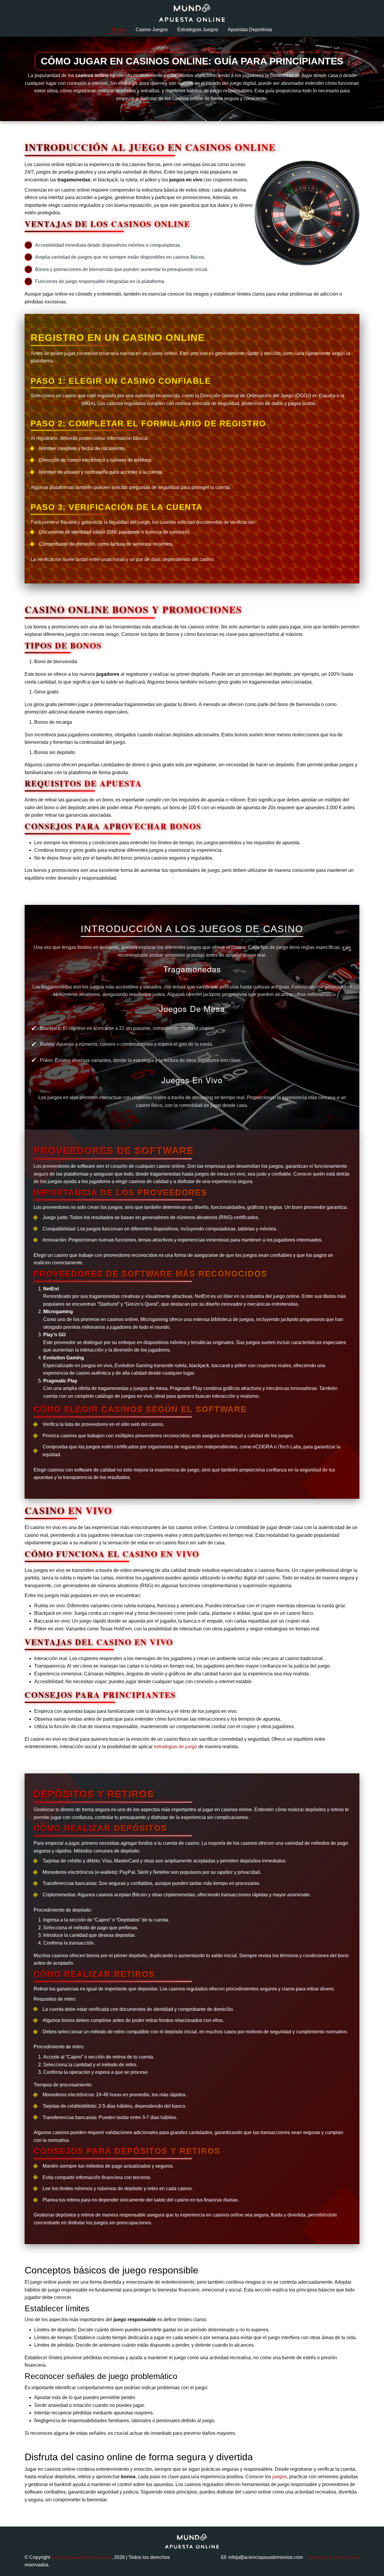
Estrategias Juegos (198, 30)
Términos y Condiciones (333, 2557)
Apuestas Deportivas (250, 30)
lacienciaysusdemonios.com (81, 2557)
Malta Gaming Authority (55, 403)
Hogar (119, 30)
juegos (280, 2477)
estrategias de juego (175, 1747)
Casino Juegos (152, 30)
